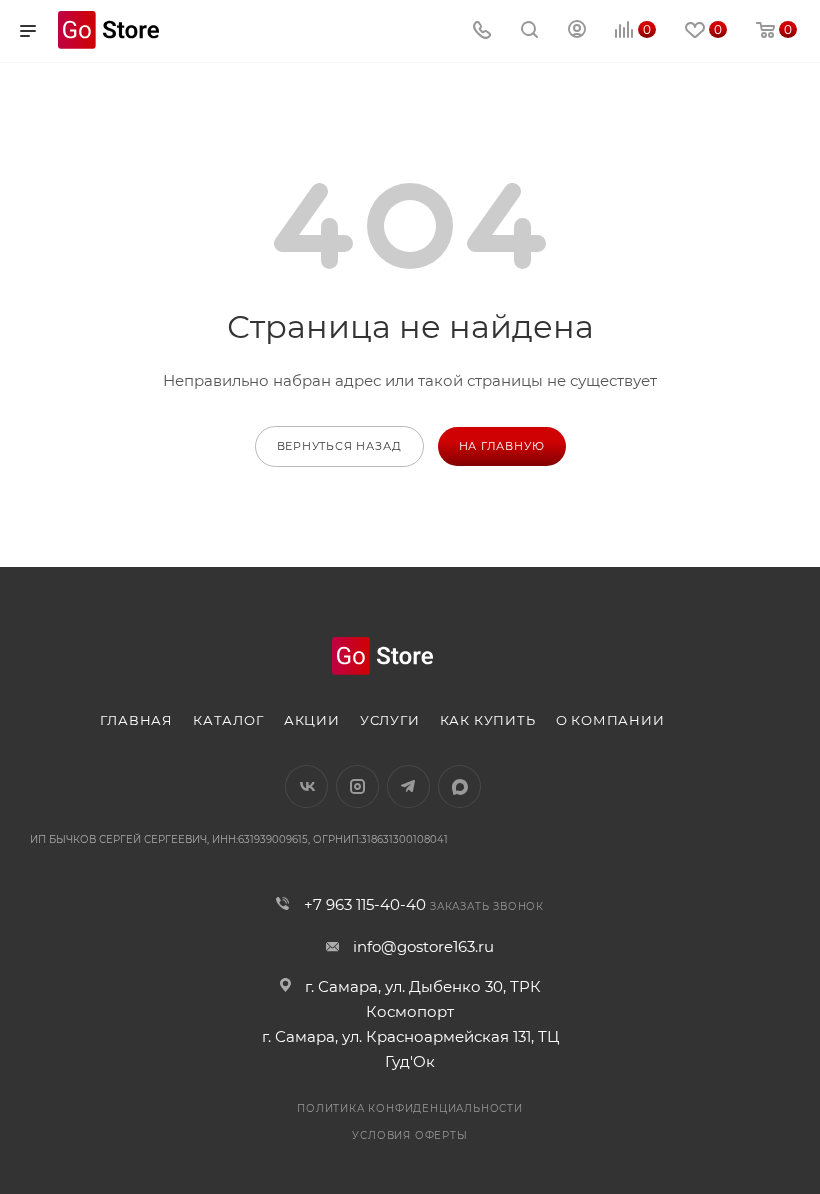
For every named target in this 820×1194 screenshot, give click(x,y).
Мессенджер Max (459, 786)
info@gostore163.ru (423, 946)
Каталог (228, 720)
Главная (136, 720)
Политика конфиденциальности (410, 1108)
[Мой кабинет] (577, 31)
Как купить (488, 720)
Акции (312, 720)
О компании (610, 720)
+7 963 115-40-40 (365, 904)
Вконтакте (306, 786)
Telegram (408, 786)
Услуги (390, 720)
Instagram (357, 786)
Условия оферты (409, 1135)
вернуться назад (339, 446)
